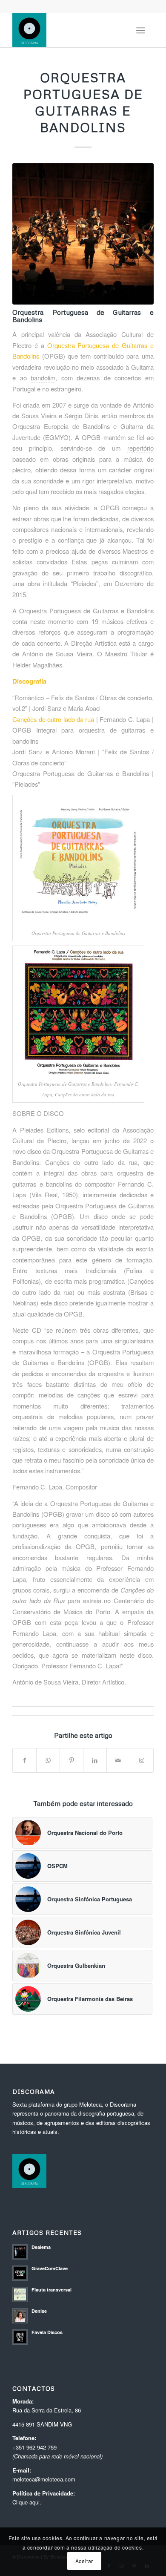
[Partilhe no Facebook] (24, 1760)
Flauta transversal (52, 2290)
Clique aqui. (27, 2502)
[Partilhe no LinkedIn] (95, 1760)
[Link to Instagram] (142, 1760)
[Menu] (141, 30)
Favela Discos (47, 2332)
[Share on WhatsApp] (48, 1760)
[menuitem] (141, 30)
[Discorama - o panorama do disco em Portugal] (69, 30)
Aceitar (84, 2561)
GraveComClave (50, 2268)
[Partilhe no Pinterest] (72, 1760)
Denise (39, 2311)
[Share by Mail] (118, 1760)
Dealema (41, 2247)
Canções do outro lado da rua (53, 719)
